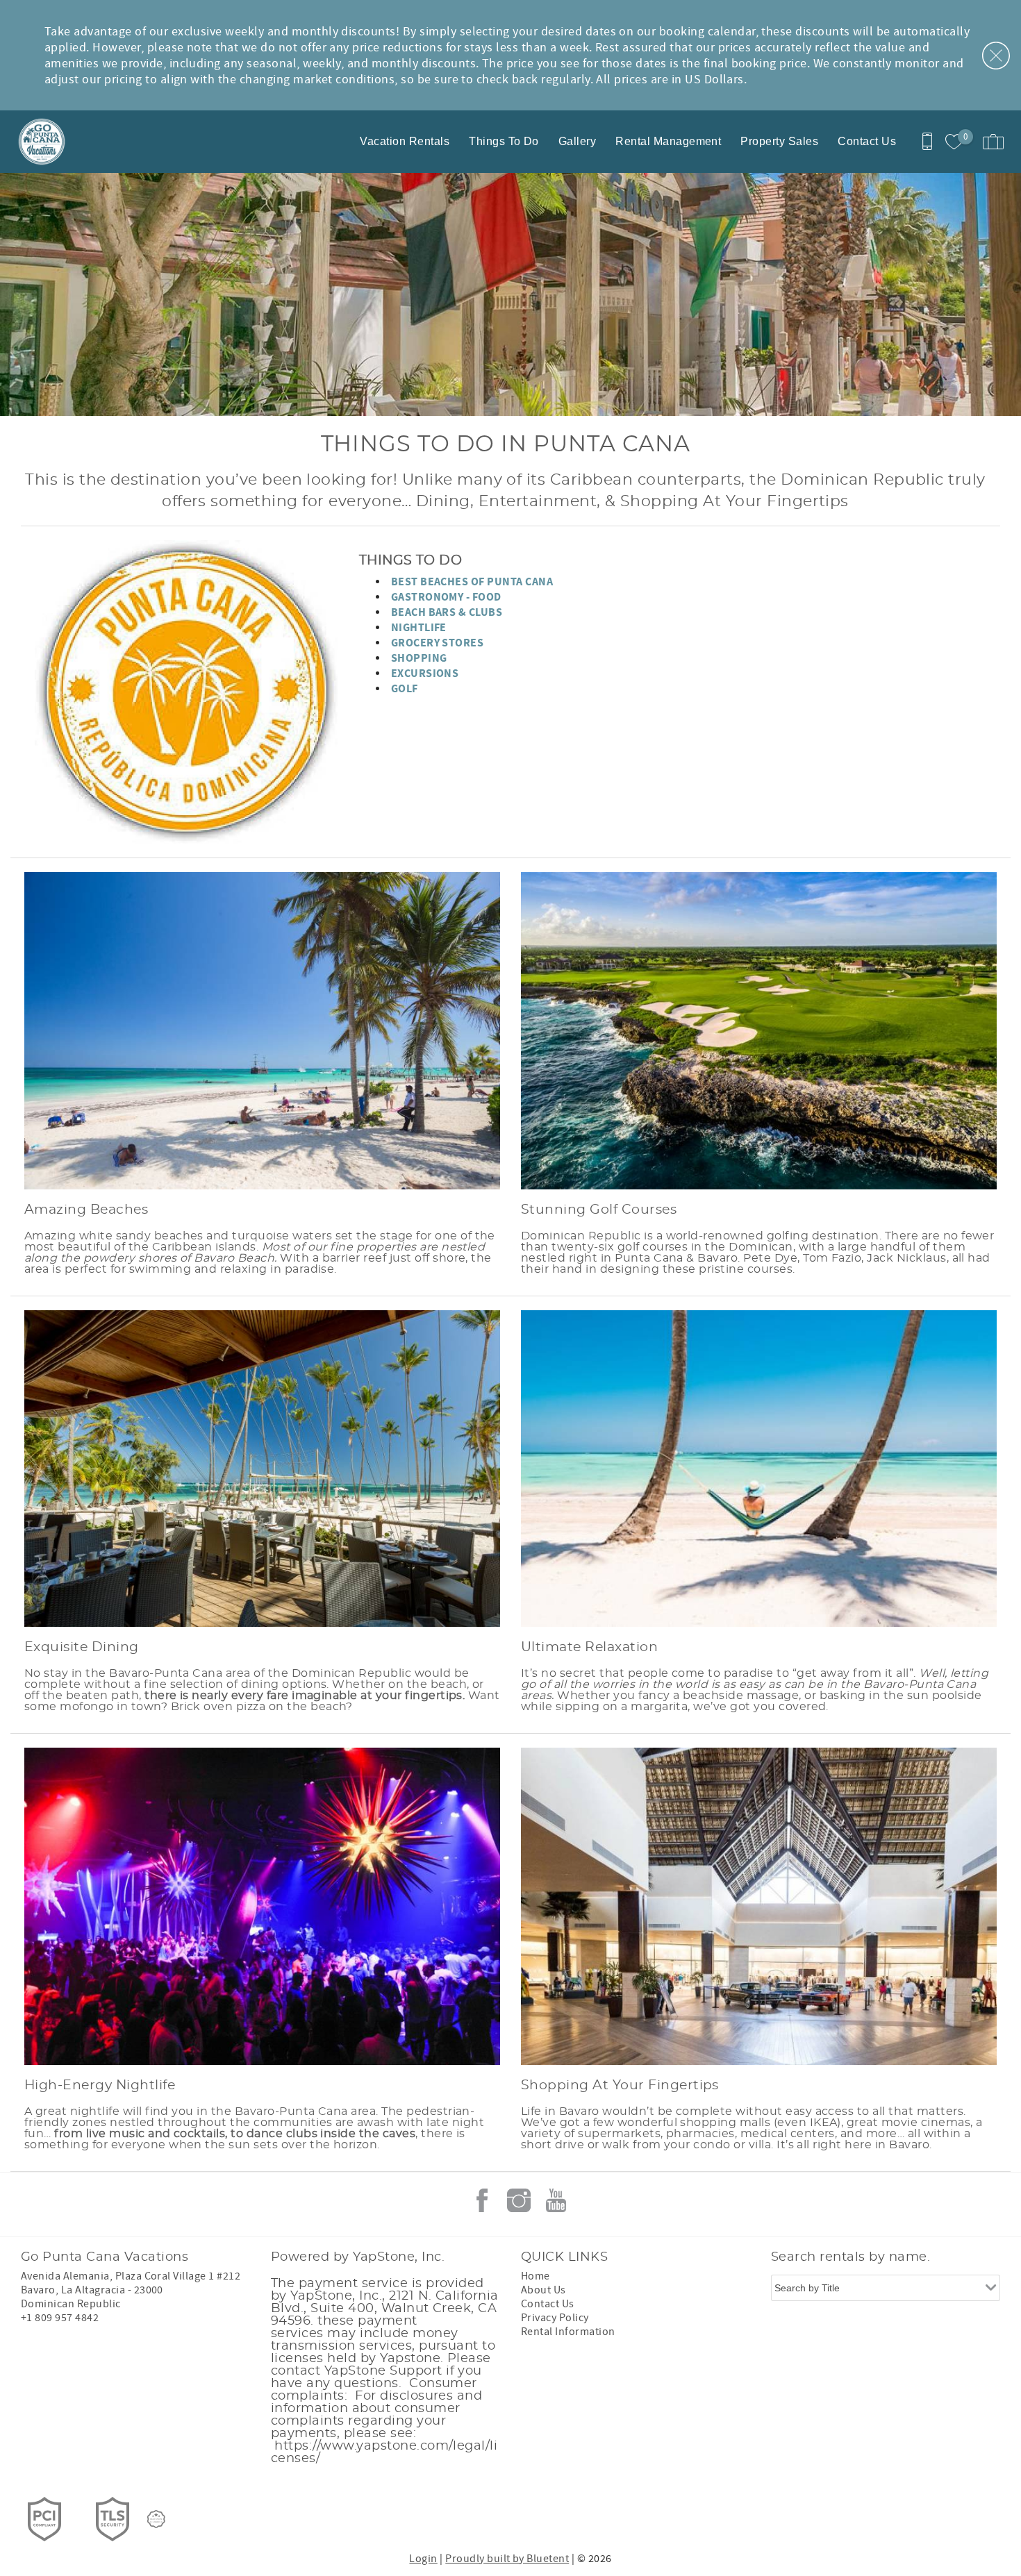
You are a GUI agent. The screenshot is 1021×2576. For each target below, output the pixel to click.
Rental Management (668, 141)
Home (536, 2276)
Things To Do (504, 141)
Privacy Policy (555, 2318)
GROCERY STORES (438, 643)
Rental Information (568, 2332)
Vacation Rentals (405, 141)
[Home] (106, 142)
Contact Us (867, 141)
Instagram (519, 2200)
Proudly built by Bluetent (507, 2559)
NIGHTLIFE (419, 628)
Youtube (556, 2200)
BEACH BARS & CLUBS (447, 612)
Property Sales (779, 141)
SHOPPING (419, 658)
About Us (543, 2290)
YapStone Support (381, 2371)
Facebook (482, 2200)
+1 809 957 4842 (60, 2318)
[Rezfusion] (156, 2519)
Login (423, 2559)
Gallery (577, 141)
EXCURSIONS (425, 674)
